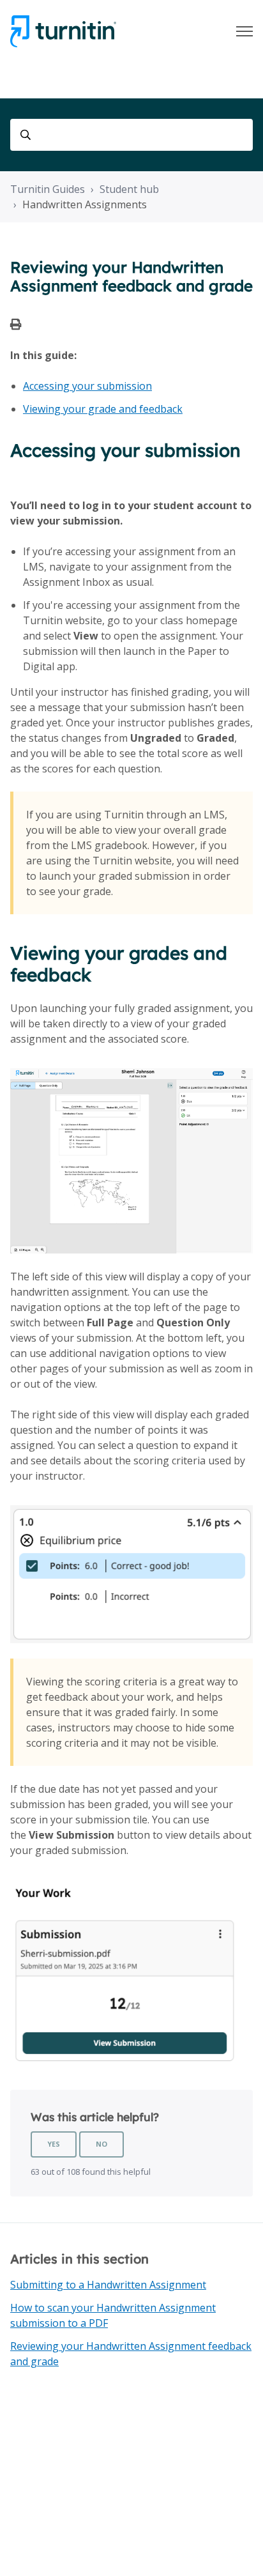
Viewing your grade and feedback (103, 409)
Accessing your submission (87, 386)
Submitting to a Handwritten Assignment (108, 2285)
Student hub (129, 189)
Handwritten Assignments (85, 204)
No (101, 2144)
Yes (54, 2144)
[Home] (63, 31)
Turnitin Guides (48, 189)
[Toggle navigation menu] (244, 31)
